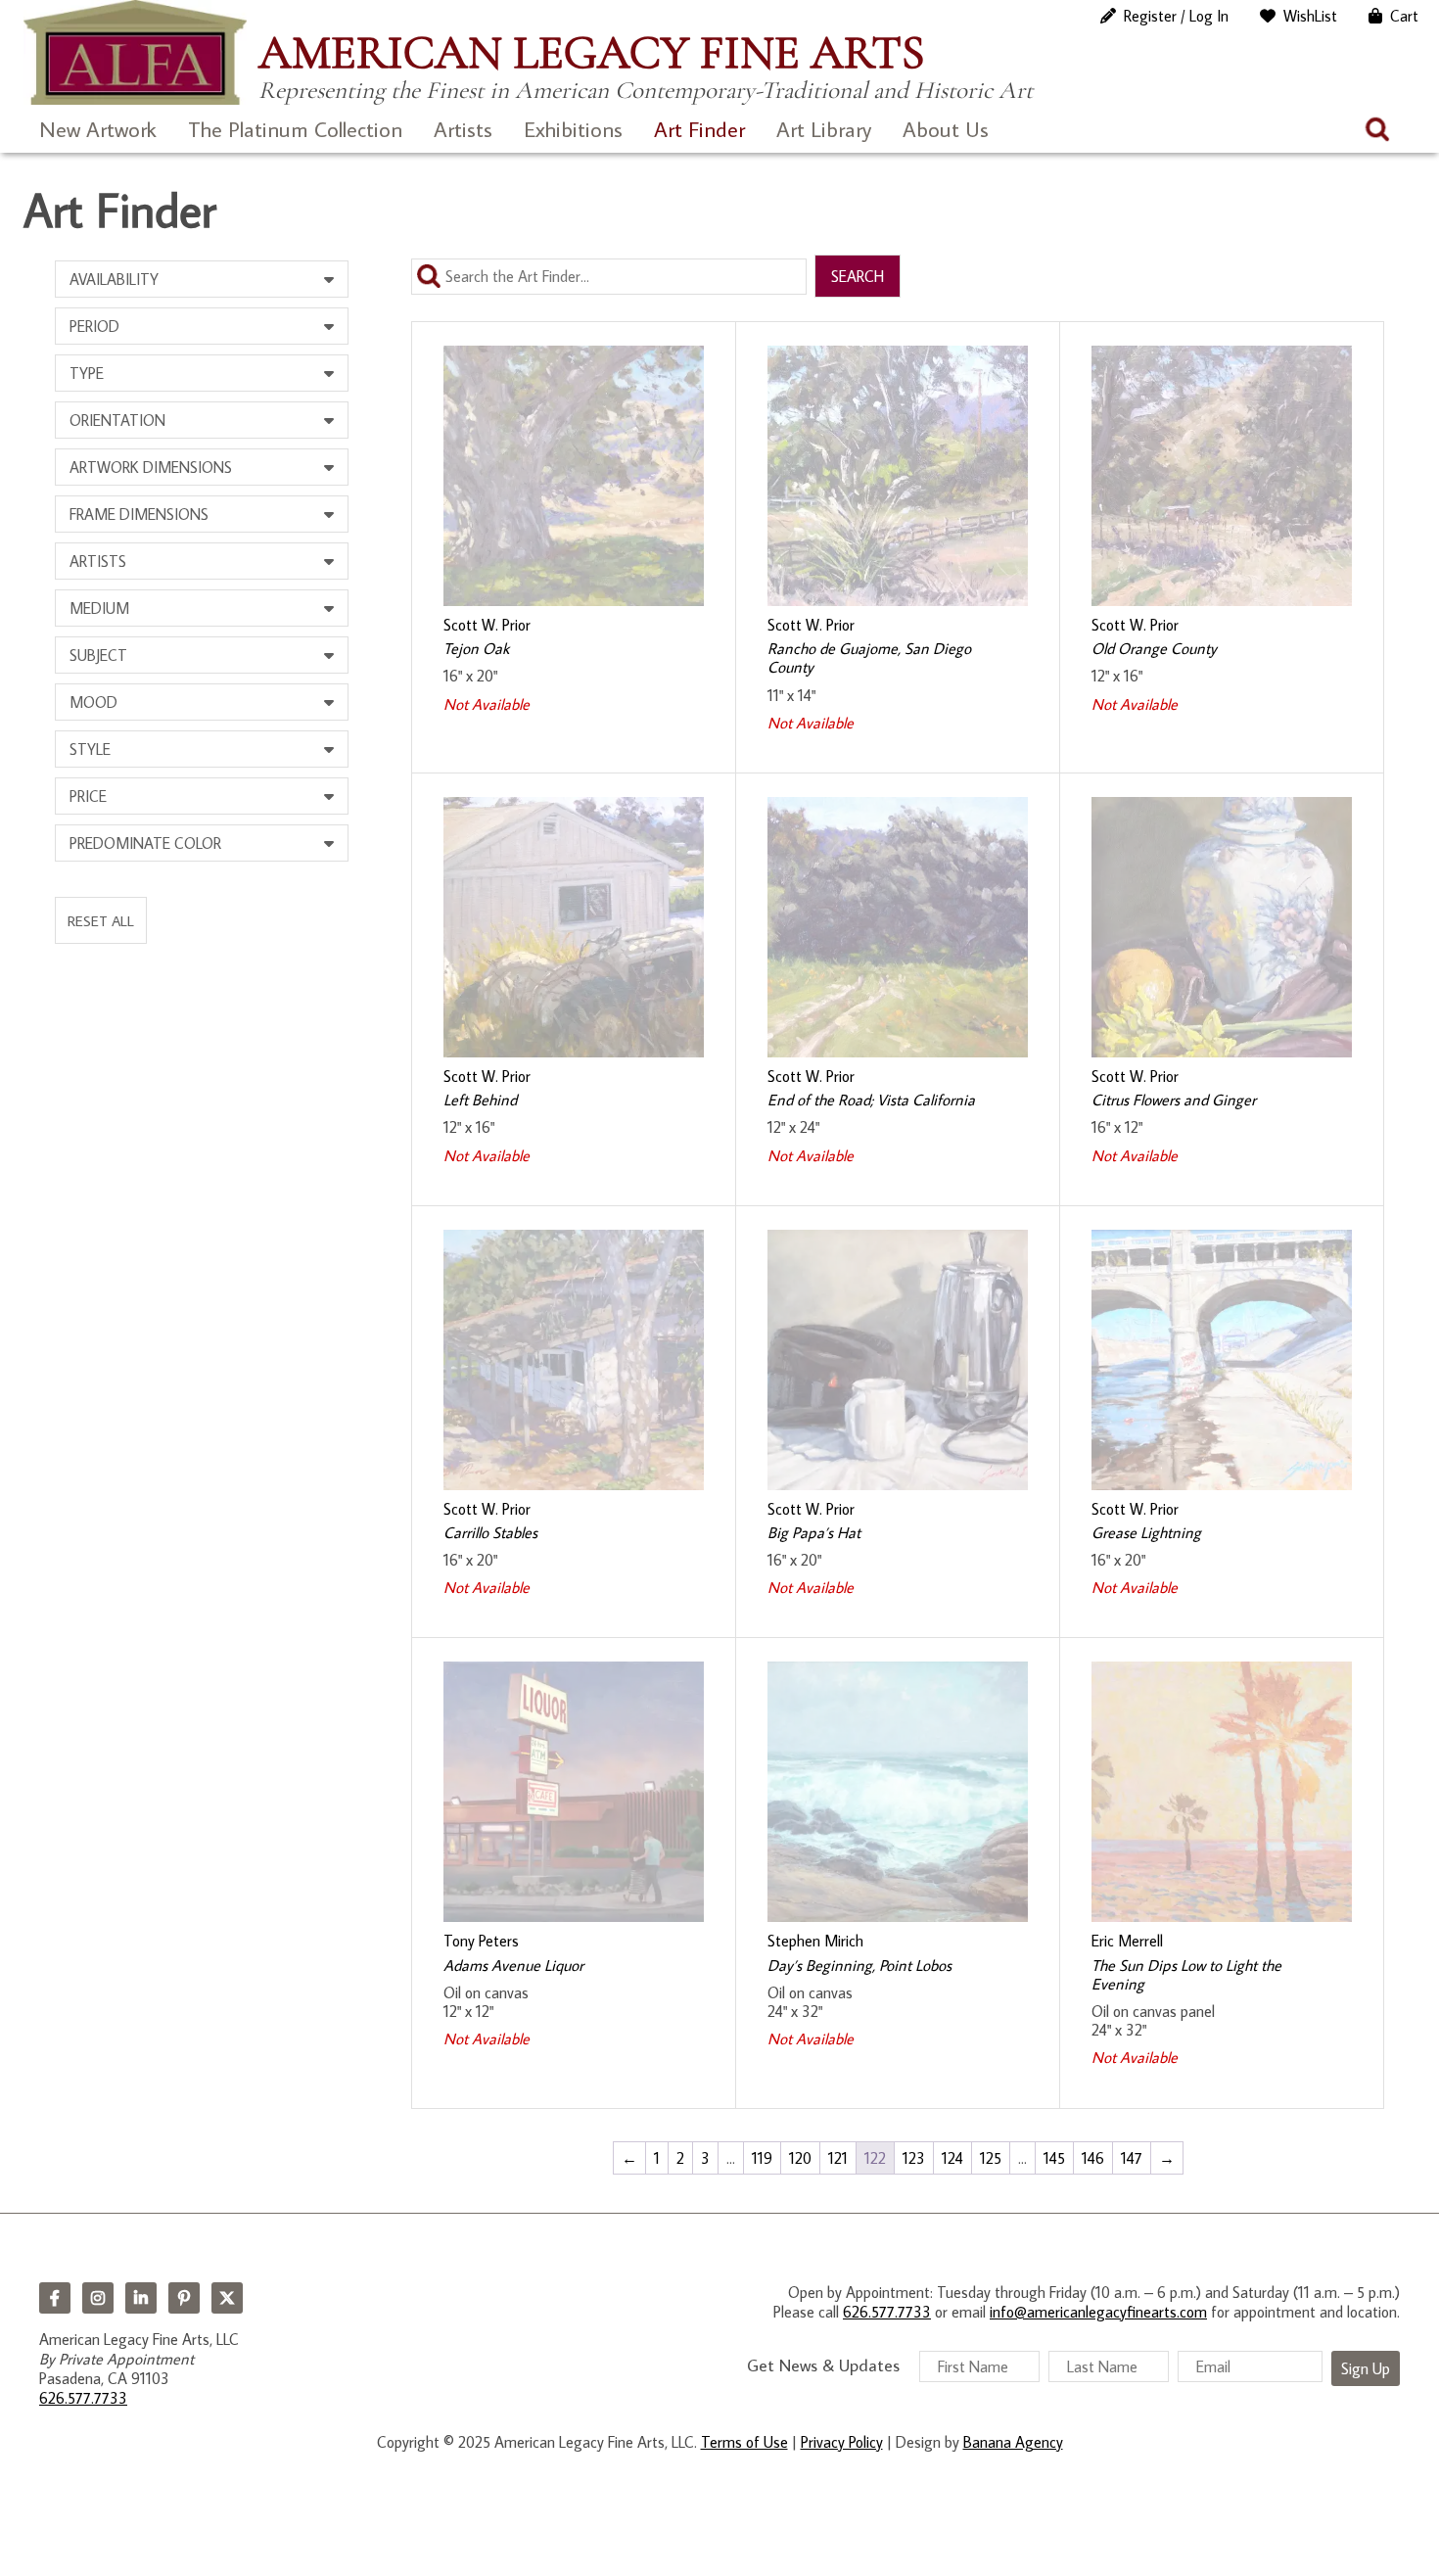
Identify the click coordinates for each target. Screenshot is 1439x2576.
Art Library (824, 129)
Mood (93, 702)
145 (1054, 2158)
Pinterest (184, 2298)
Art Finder (699, 129)
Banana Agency (1013, 2442)
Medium (99, 608)
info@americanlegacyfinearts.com (1098, 2312)
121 (838, 2158)
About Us (946, 129)
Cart (1404, 16)
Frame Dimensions (139, 514)
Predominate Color (145, 843)
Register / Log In (1176, 16)
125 (991, 2158)
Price (88, 796)
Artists (463, 129)
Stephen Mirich (815, 1941)
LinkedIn (141, 2298)
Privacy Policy (842, 2442)
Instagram (98, 2298)
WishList (1310, 16)
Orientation (117, 420)
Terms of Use (744, 2442)
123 (914, 2158)
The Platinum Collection (295, 129)
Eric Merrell (1127, 1941)
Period (94, 326)
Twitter (227, 2298)
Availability (114, 279)
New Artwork (98, 129)
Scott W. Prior (487, 625)
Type (87, 373)
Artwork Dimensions (151, 467)
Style (90, 749)
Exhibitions (573, 129)
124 (952, 2158)
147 (1132, 2158)
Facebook (55, 2298)
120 (800, 2158)
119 (762, 2158)
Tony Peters (481, 1941)
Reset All (101, 920)
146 (1093, 2158)
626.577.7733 (83, 2398)
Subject (98, 655)
